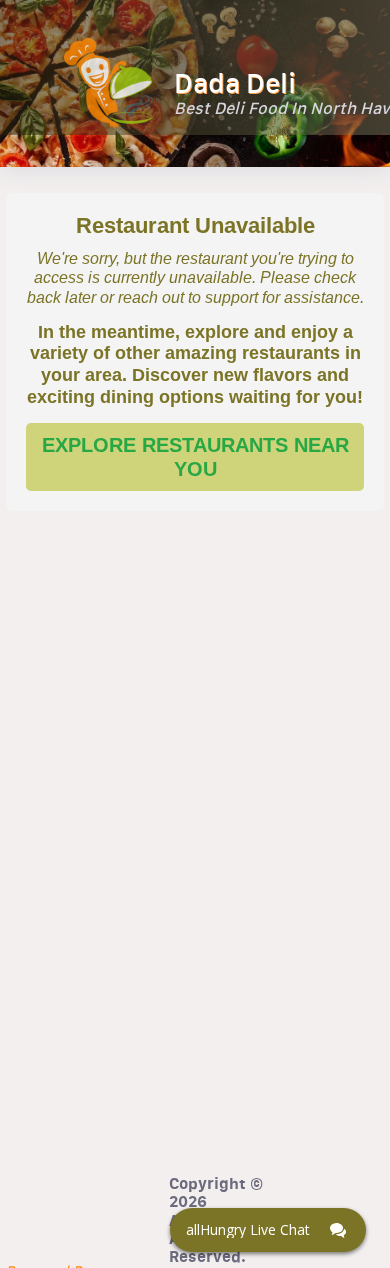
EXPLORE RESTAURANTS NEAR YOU (195, 457)
